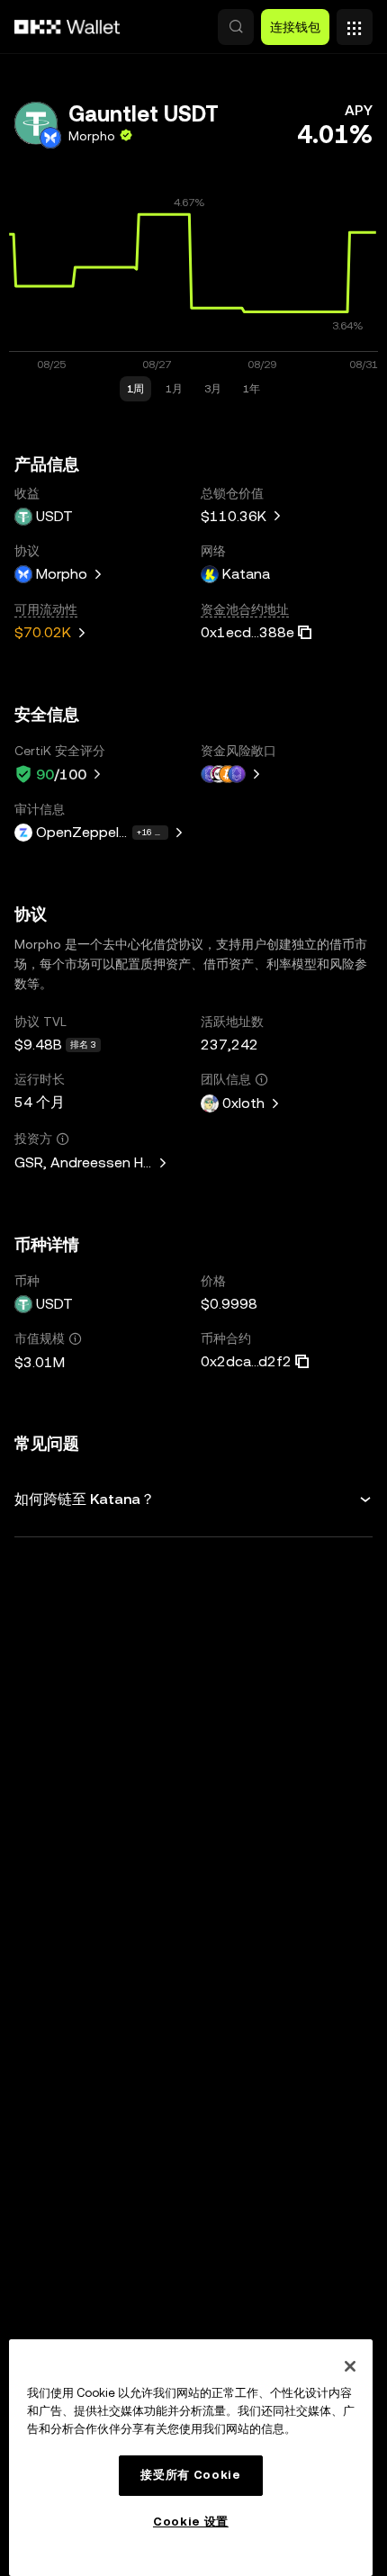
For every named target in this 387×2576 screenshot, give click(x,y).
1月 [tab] (174, 389)
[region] (191, 2458)
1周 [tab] (135, 389)
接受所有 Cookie (190, 2475)
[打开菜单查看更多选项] (355, 23)
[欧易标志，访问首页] (67, 27)
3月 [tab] (213, 389)
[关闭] (350, 2366)
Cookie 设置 (191, 2522)
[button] (236, 27)
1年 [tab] (252, 389)
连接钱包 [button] (295, 27)
